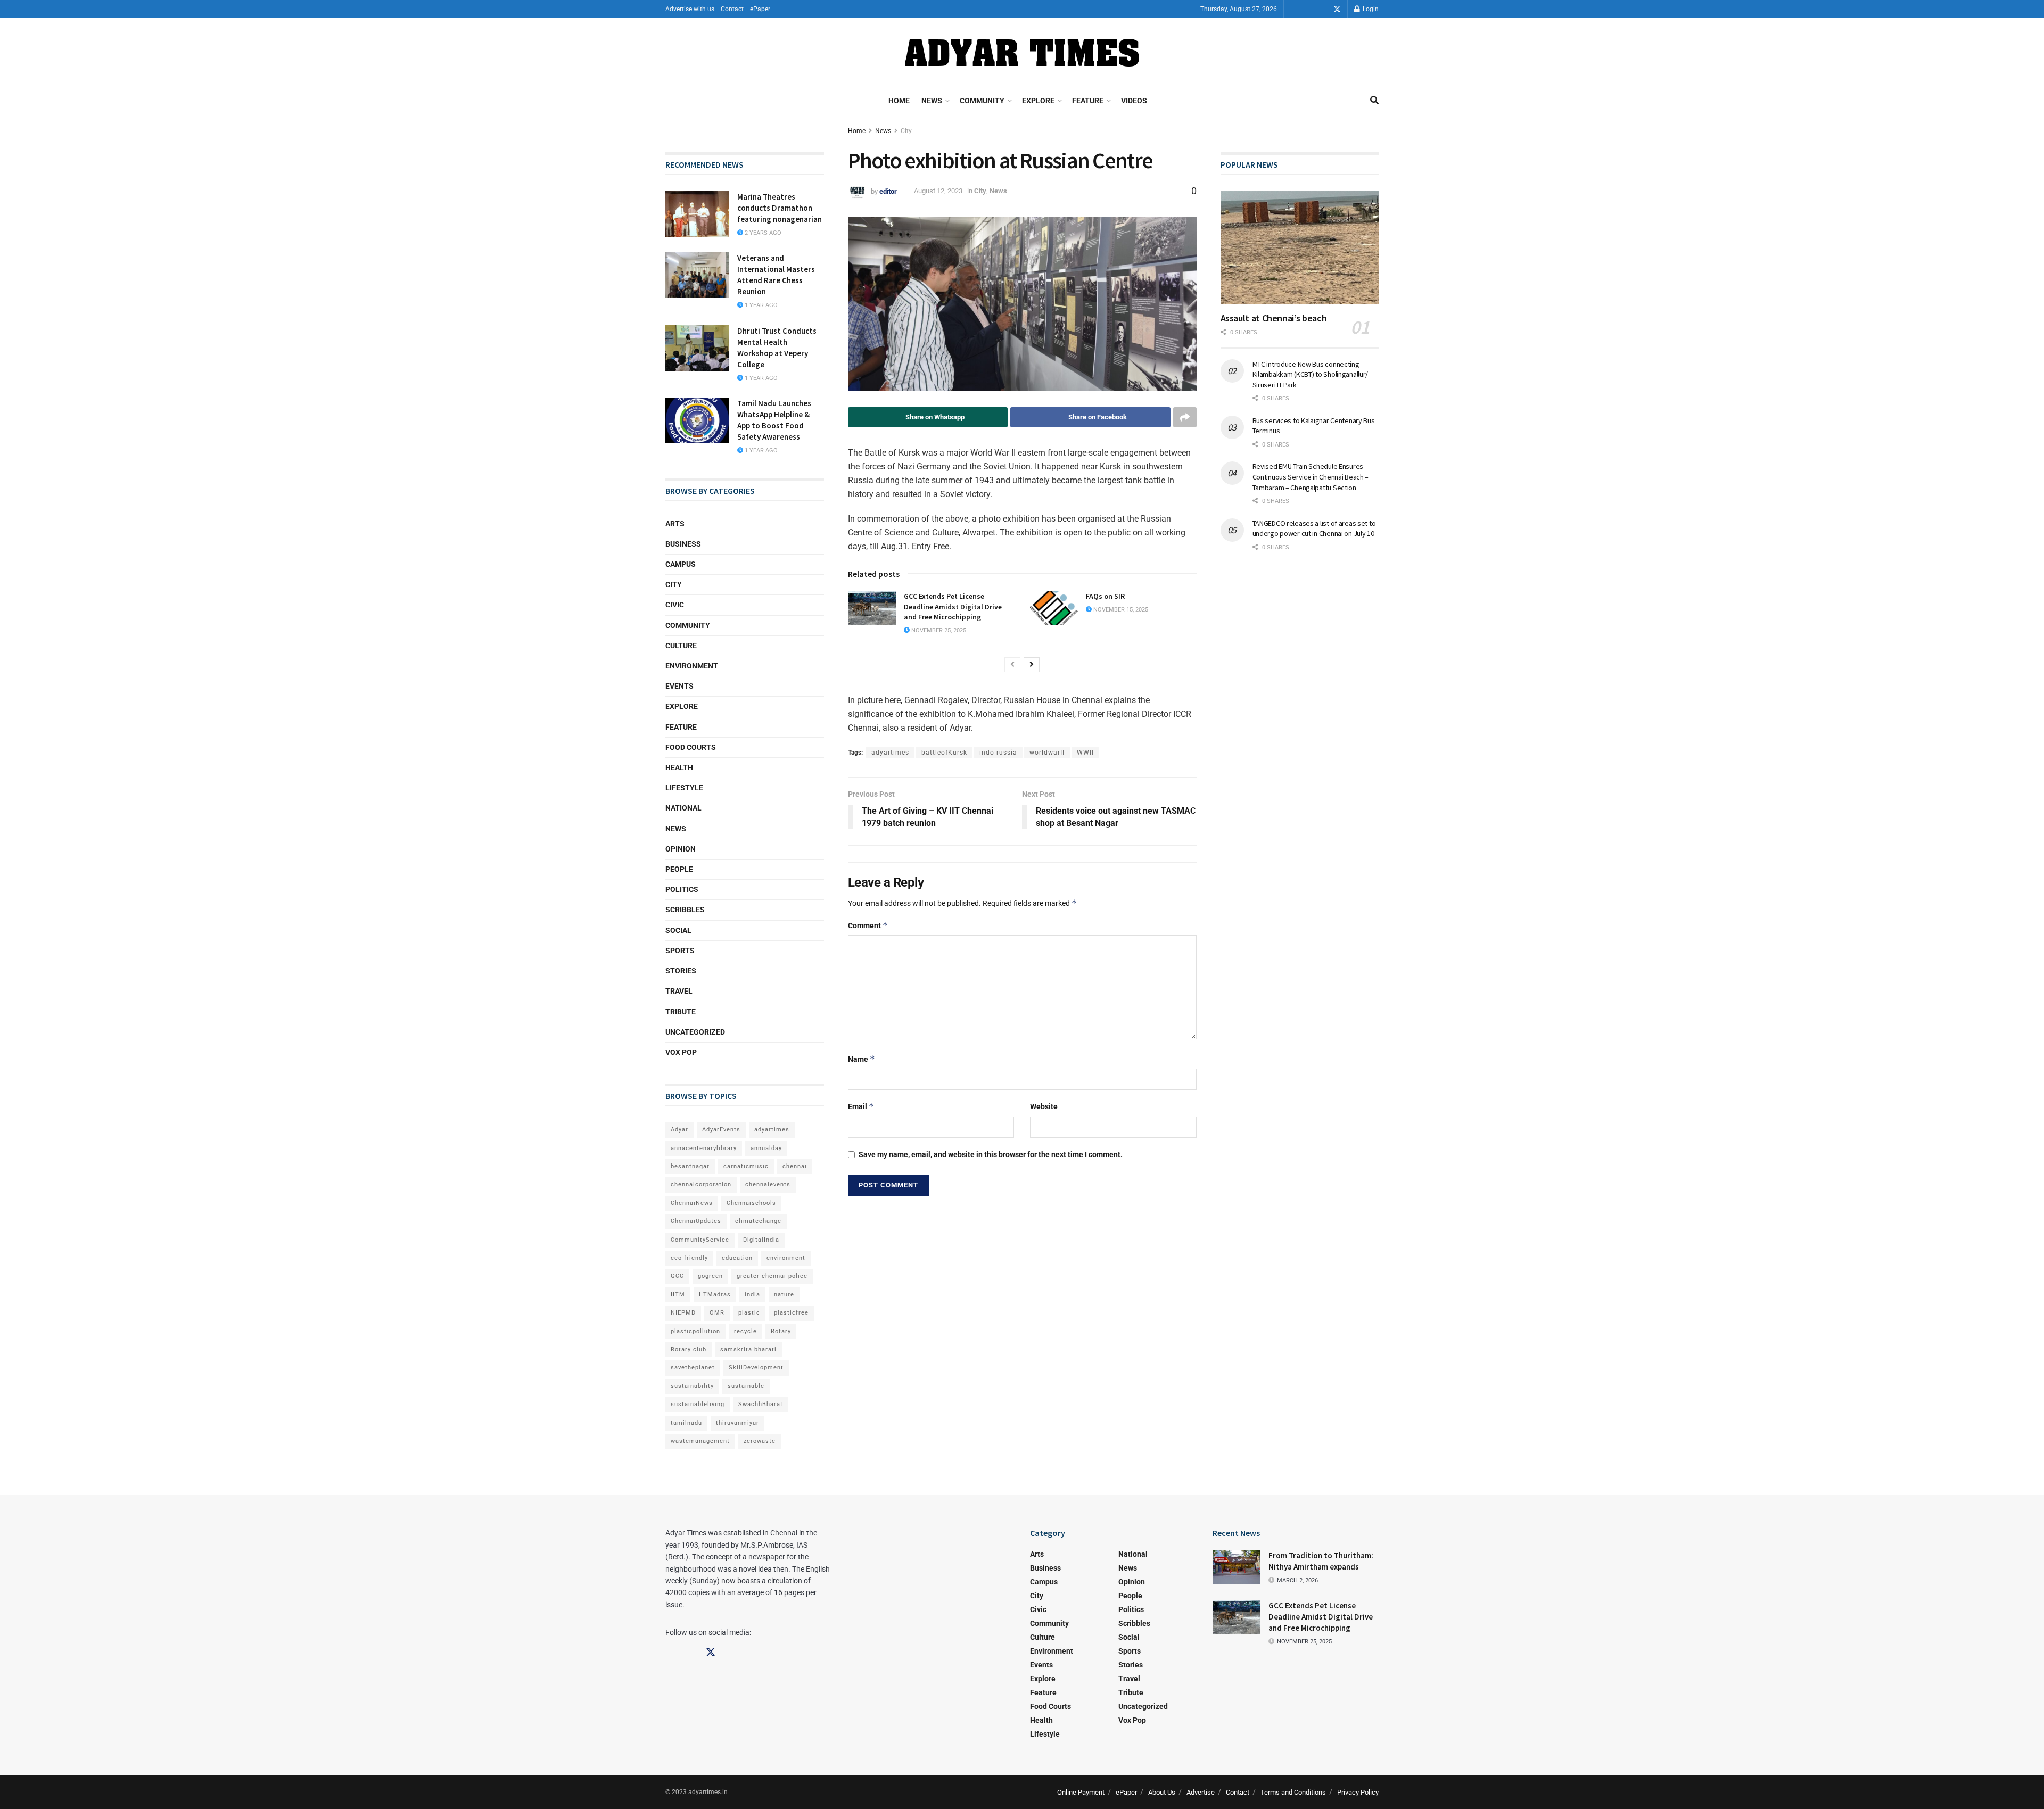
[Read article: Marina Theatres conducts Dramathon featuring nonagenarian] (697, 214)
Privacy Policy (1358, 1792)
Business (683, 544)
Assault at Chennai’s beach (1274, 318)
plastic (749, 1313)
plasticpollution (695, 1331)
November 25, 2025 (938, 630)
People (679, 869)
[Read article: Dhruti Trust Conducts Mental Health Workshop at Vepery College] (697, 348)
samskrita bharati (748, 1349)
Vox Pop (681, 1052)
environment (786, 1258)
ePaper (760, 9)
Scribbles (685, 910)
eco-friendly (689, 1258)
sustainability (692, 1386)
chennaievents (768, 1184)
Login (1370, 9)
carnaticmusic (746, 1166)
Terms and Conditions (1293, 1792)
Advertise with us (690, 9)
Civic (675, 605)
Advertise (1201, 1792)
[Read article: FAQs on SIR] (1054, 608)
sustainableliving (698, 1404)
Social (678, 930)
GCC (677, 1276)
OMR (717, 1313)
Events (679, 686)
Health (679, 767)
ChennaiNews (692, 1203)
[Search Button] (1374, 101)
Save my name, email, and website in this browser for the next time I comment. (991, 1154)
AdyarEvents (721, 1130)
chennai (795, 1166)
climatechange (758, 1221)
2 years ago (762, 233)
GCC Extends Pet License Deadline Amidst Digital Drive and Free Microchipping (953, 606)
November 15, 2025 (1120, 610)
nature (784, 1295)
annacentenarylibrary (704, 1148)
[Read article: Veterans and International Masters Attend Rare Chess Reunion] (697, 275)
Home (899, 101)
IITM (678, 1295)
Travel (679, 991)
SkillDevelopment (756, 1368)
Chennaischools (751, 1203)
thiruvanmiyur (737, 1423)
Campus (681, 564)
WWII (1085, 753)
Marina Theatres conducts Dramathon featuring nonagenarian (780, 208)
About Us (1162, 1792)
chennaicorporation (701, 1184)
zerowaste (760, 1441)
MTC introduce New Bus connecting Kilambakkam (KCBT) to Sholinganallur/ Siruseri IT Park (1311, 374)
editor (888, 191)
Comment (868, 925)
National (683, 808)
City (906, 131)
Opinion (681, 849)
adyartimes (890, 753)
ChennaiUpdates (696, 1221)
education (737, 1258)
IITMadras (715, 1295)
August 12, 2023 (938, 191)
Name (862, 1059)
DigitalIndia (761, 1240)
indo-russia (998, 753)
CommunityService (700, 1240)
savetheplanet (693, 1368)
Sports (680, 951)
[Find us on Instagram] (1322, 9)
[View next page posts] (1032, 665)
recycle (745, 1331)
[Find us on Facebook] (1307, 9)
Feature (1088, 101)
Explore (1038, 101)
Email (861, 1106)
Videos (1134, 101)
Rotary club (689, 1349)
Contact (732, 9)
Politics (682, 889)
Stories (681, 971)
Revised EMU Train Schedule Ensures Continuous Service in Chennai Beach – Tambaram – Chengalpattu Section (1311, 477)
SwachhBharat (761, 1404)
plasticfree (791, 1313)
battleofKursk (944, 753)
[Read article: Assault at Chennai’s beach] (1300, 248)
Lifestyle (684, 788)
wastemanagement (700, 1441)
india (752, 1295)
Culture (681, 646)
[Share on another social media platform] (1185, 417)
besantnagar (690, 1166)
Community (982, 101)
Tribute (681, 1012)
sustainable (746, 1386)
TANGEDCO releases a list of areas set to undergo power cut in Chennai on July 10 (1314, 528)
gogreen (710, 1276)
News (932, 101)
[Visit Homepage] (1022, 53)
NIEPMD (683, 1313)
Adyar (679, 1130)
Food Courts (691, 747)
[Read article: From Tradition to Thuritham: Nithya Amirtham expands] (1237, 1567)
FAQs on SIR (1105, 596)
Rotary (781, 1331)
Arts (675, 524)
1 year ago (760, 305)
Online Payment (1081, 1792)
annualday (766, 1148)
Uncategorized (695, 1032)
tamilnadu (686, 1423)
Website (1044, 1106)
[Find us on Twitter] (1337, 9)
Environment (692, 666)
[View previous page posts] (1012, 665)
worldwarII (1047, 753)
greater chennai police (772, 1276)
